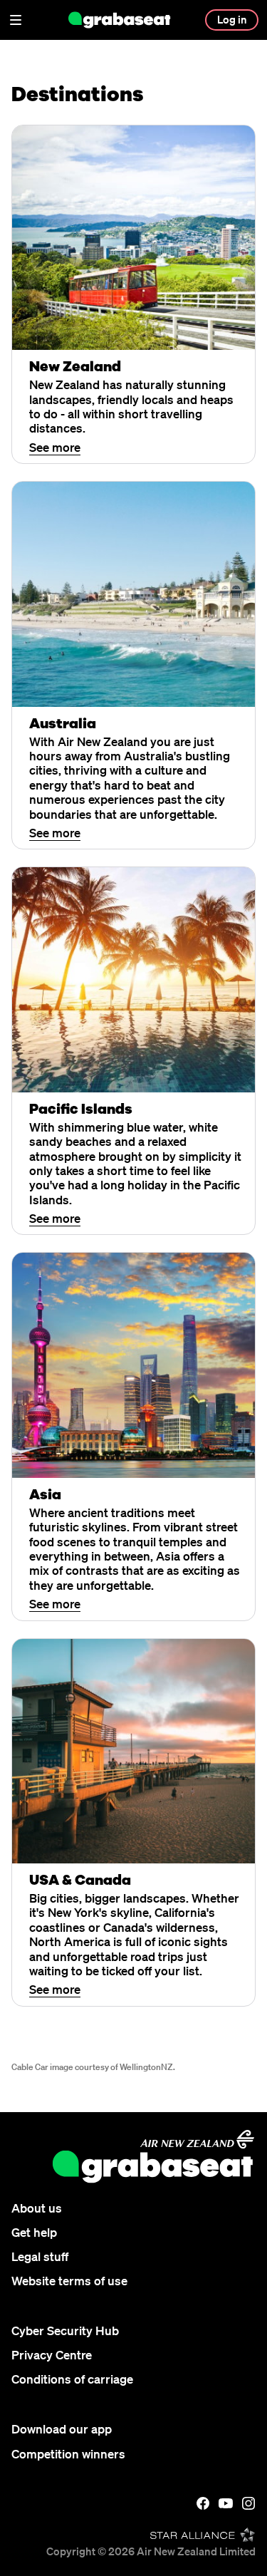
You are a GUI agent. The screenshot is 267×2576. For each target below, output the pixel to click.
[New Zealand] (133, 238)
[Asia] (133, 1365)
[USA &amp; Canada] (133, 1751)
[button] (16, 20)
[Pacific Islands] (133, 979)
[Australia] (133, 594)
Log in (232, 19)
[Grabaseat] (120, 20)
